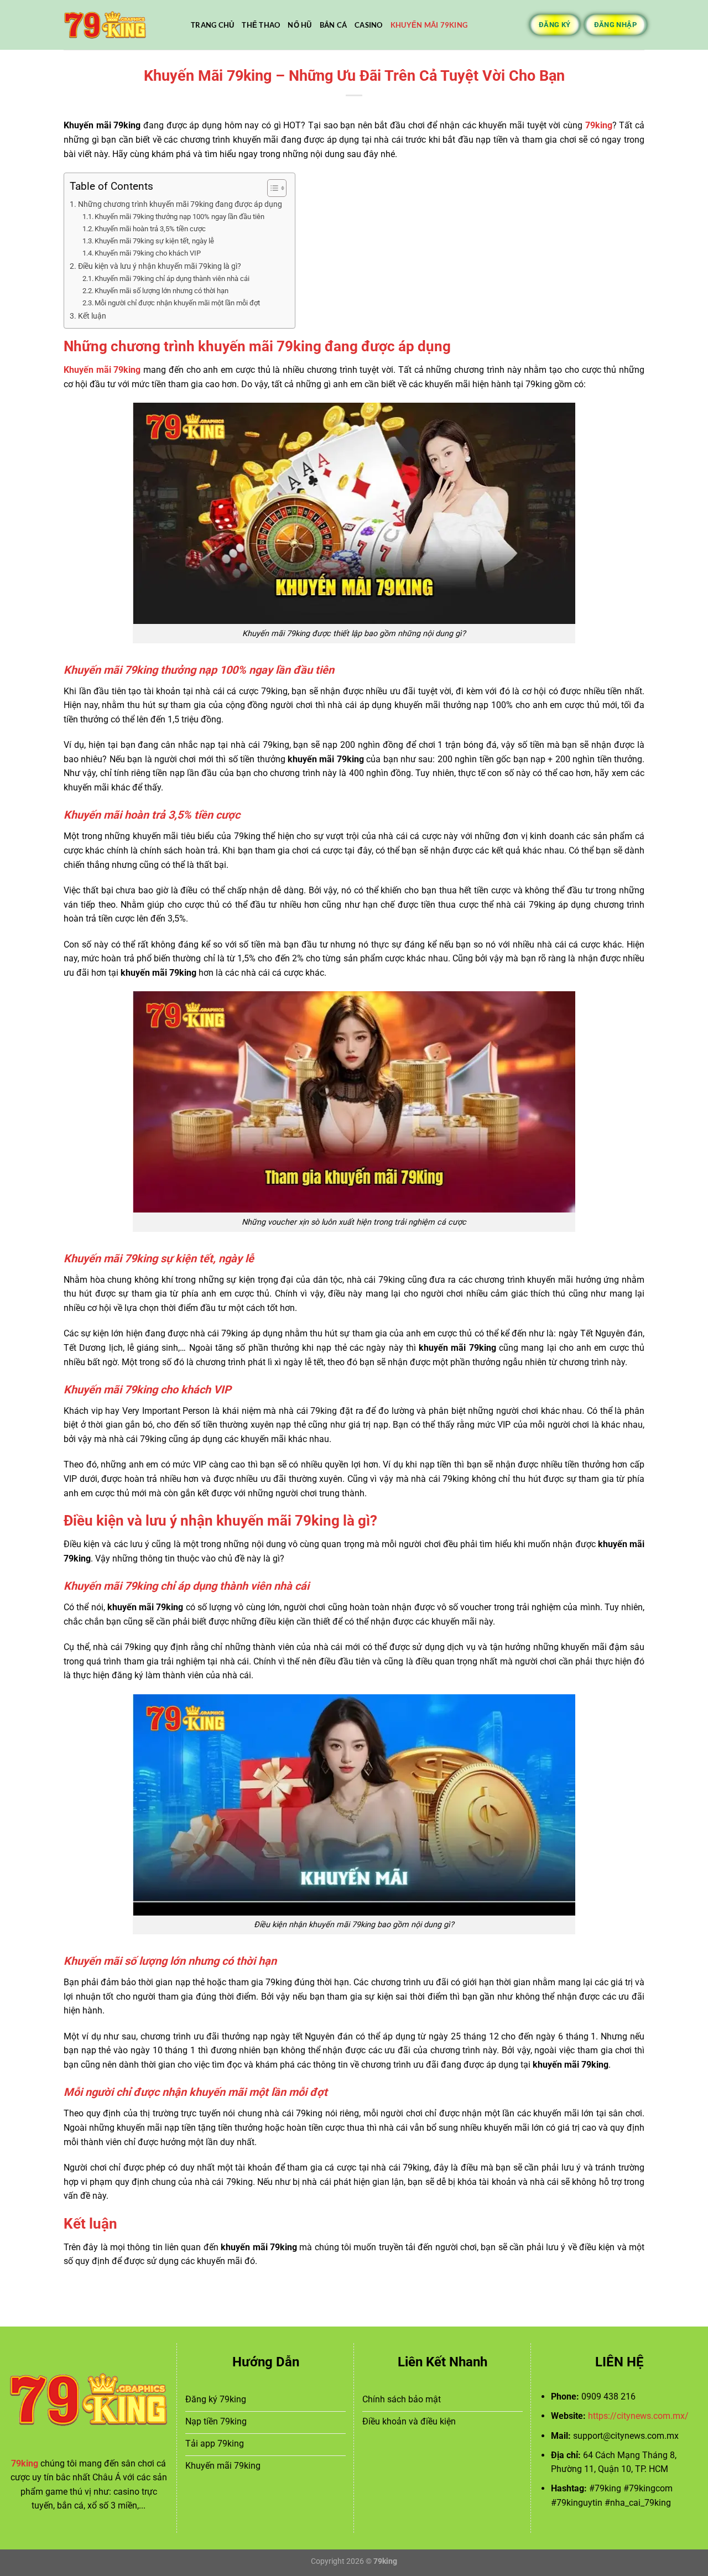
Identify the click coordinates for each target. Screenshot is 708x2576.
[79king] (119, 25)
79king (599, 125)
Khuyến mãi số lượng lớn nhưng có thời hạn (162, 291)
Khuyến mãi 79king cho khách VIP (148, 253)
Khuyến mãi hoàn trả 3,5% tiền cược (150, 229)
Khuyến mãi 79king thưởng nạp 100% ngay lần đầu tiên (179, 217)
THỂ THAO (261, 25)
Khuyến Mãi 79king (429, 25)
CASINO (369, 25)
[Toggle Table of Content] (271, 188)
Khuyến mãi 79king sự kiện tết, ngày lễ (154, 241)
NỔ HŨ (300, 25)
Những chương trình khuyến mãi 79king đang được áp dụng (181, 204)
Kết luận (92, 316)
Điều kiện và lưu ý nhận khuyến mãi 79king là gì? (160, 266)
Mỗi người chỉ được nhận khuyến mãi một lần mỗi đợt (177, 303)
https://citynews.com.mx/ (638, 2416)
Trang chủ (212, 25)
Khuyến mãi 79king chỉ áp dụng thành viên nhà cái (172, 279)
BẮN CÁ (334, 25)
